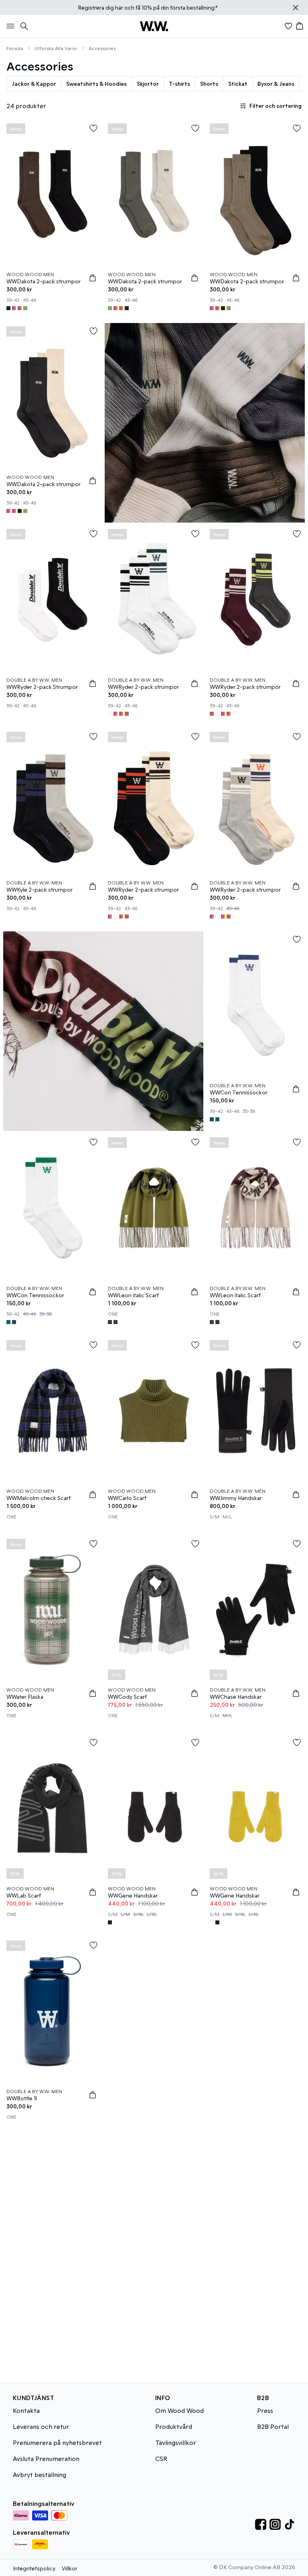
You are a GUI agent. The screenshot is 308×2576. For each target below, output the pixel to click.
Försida (15, 48)
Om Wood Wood (179, 2410)
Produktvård (174, 2426)
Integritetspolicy (34, 2568)
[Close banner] (296, 8)
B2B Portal (273, 2426)
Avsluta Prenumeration (46, 2458)
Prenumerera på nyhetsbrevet (57, 2442)
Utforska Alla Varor (56, 48)
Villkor (70, 2568)
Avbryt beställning (40, 2474)
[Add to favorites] (93, 128)
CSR (161, 2458)
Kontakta (26, 2410)
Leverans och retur (41, 2426)
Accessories (102, 48)
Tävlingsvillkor (176, 2442)
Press (265, 2410)
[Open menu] (9, 26)
